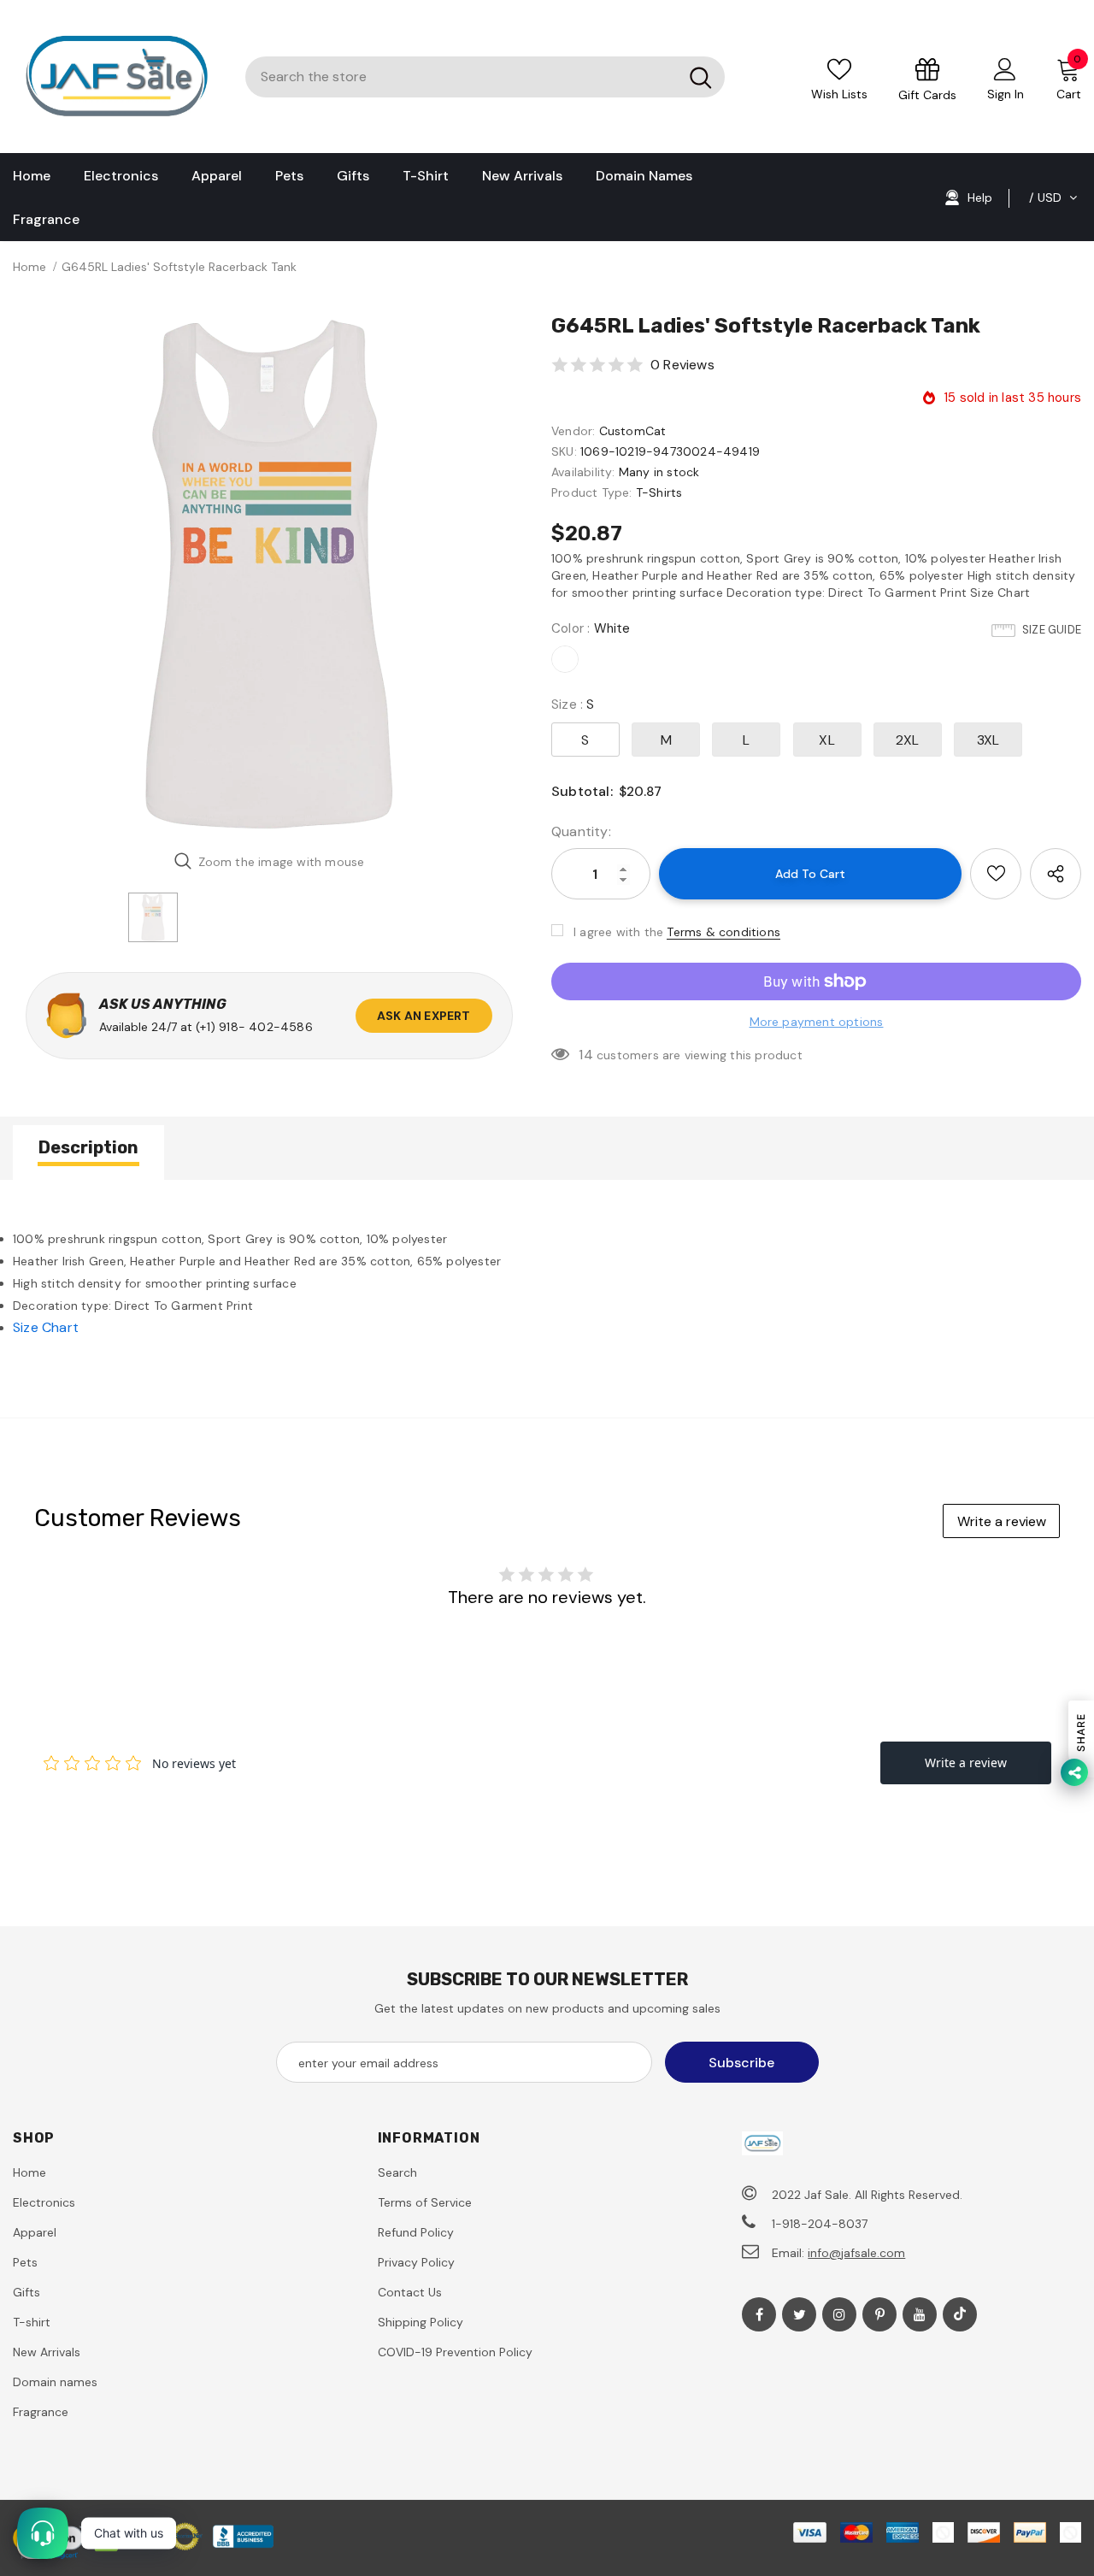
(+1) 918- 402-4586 (254, 1027)
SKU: (564, 451)
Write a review (1002, 1521)
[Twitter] (799, 2314)
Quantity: (581, 831)
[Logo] (116, 77)
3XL (988, 740)
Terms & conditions (723, 932)
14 (585, 1055)
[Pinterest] (879, 2314)
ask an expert (424, 1016)
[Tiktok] (960, 2314)
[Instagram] (839, 2314)
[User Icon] (1005, 68)
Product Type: (592, 492)
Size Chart (46, 1327)
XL (826, 740)
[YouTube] (920, 2314)
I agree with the (618, 932)
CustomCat (633, 431)
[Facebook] (759, 2314)
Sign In (1006, 94)
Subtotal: (582, 791)
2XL (908, 740)
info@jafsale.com (856, 2253)
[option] (269, 575)
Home (29, 267)
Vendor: (573, 431)
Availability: (583, 472)
